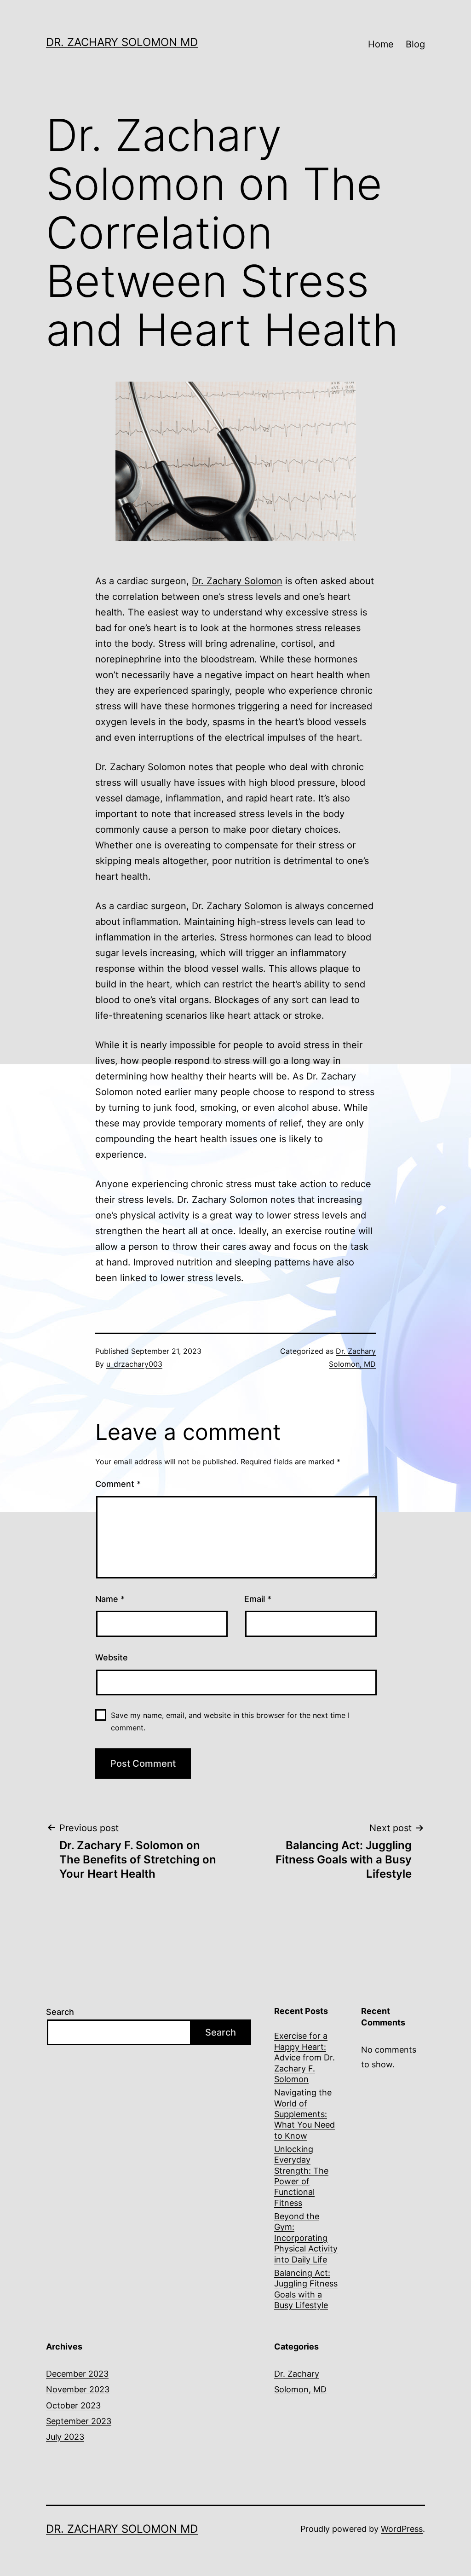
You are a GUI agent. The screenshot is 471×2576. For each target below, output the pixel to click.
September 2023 (79, 2421)
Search (60, 2012)
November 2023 (78, 2389)
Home (381, 44)
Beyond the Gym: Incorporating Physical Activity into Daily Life (306, 2238)
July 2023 (65, 2437)
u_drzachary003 (134, 1364)
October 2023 (73, 2405)
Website (112, 1657)
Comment (118, 1484)
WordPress (402, 2529)
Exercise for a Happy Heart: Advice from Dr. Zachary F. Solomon (304, 2057)
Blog (415, 44)
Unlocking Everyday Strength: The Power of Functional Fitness (301, 2176)
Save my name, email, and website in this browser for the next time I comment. (230, 1721)
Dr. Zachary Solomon (237, 581)
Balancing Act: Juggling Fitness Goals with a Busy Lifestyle (306, 2289)
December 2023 (77, 2374)
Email (258, 1599)
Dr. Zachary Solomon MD (122, 42)
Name (110, 1599)
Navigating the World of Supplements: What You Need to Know (304, 2114)
